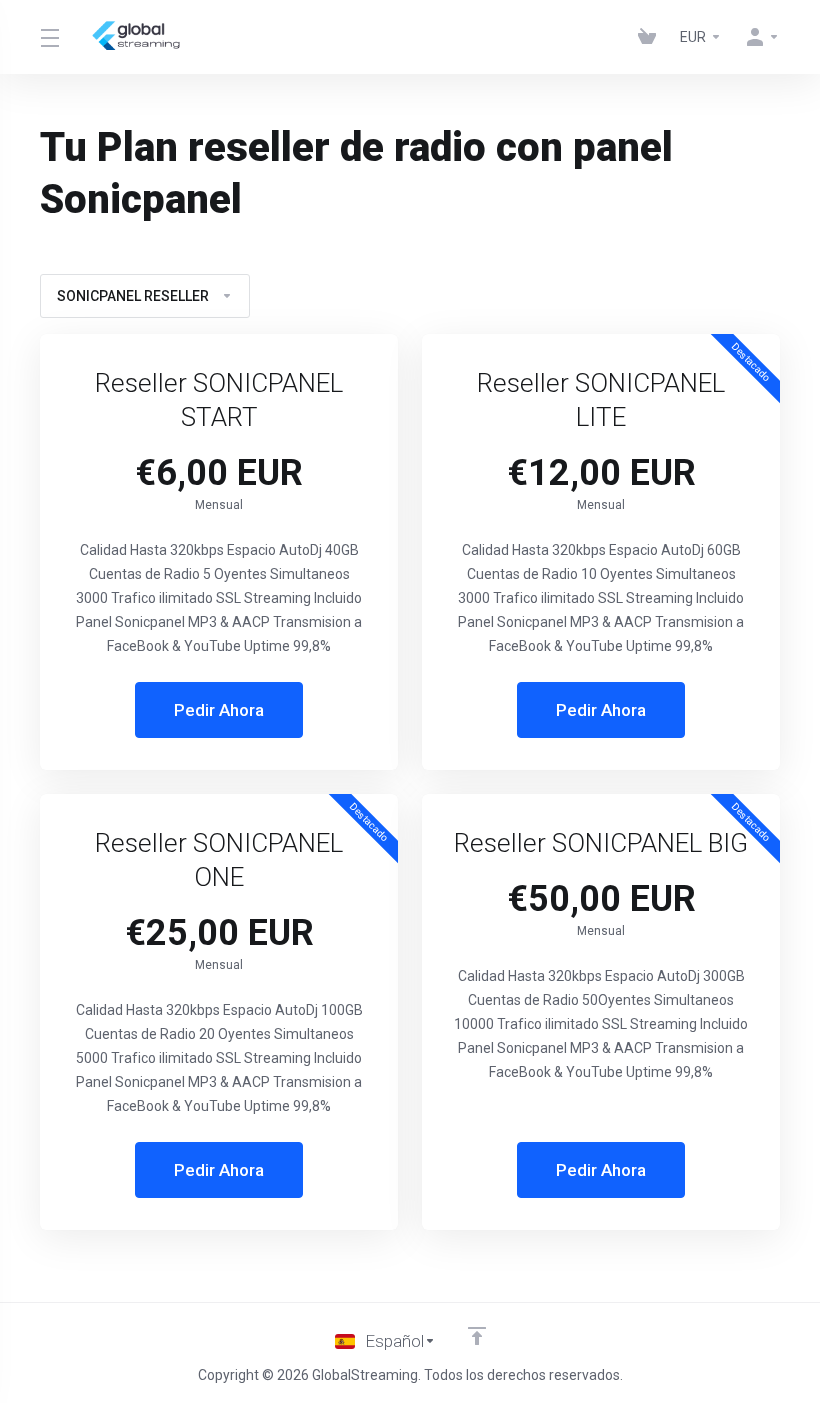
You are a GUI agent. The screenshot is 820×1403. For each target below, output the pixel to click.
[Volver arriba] (477, 1336)
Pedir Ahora (219, 710)
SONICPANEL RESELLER (133, 296)
